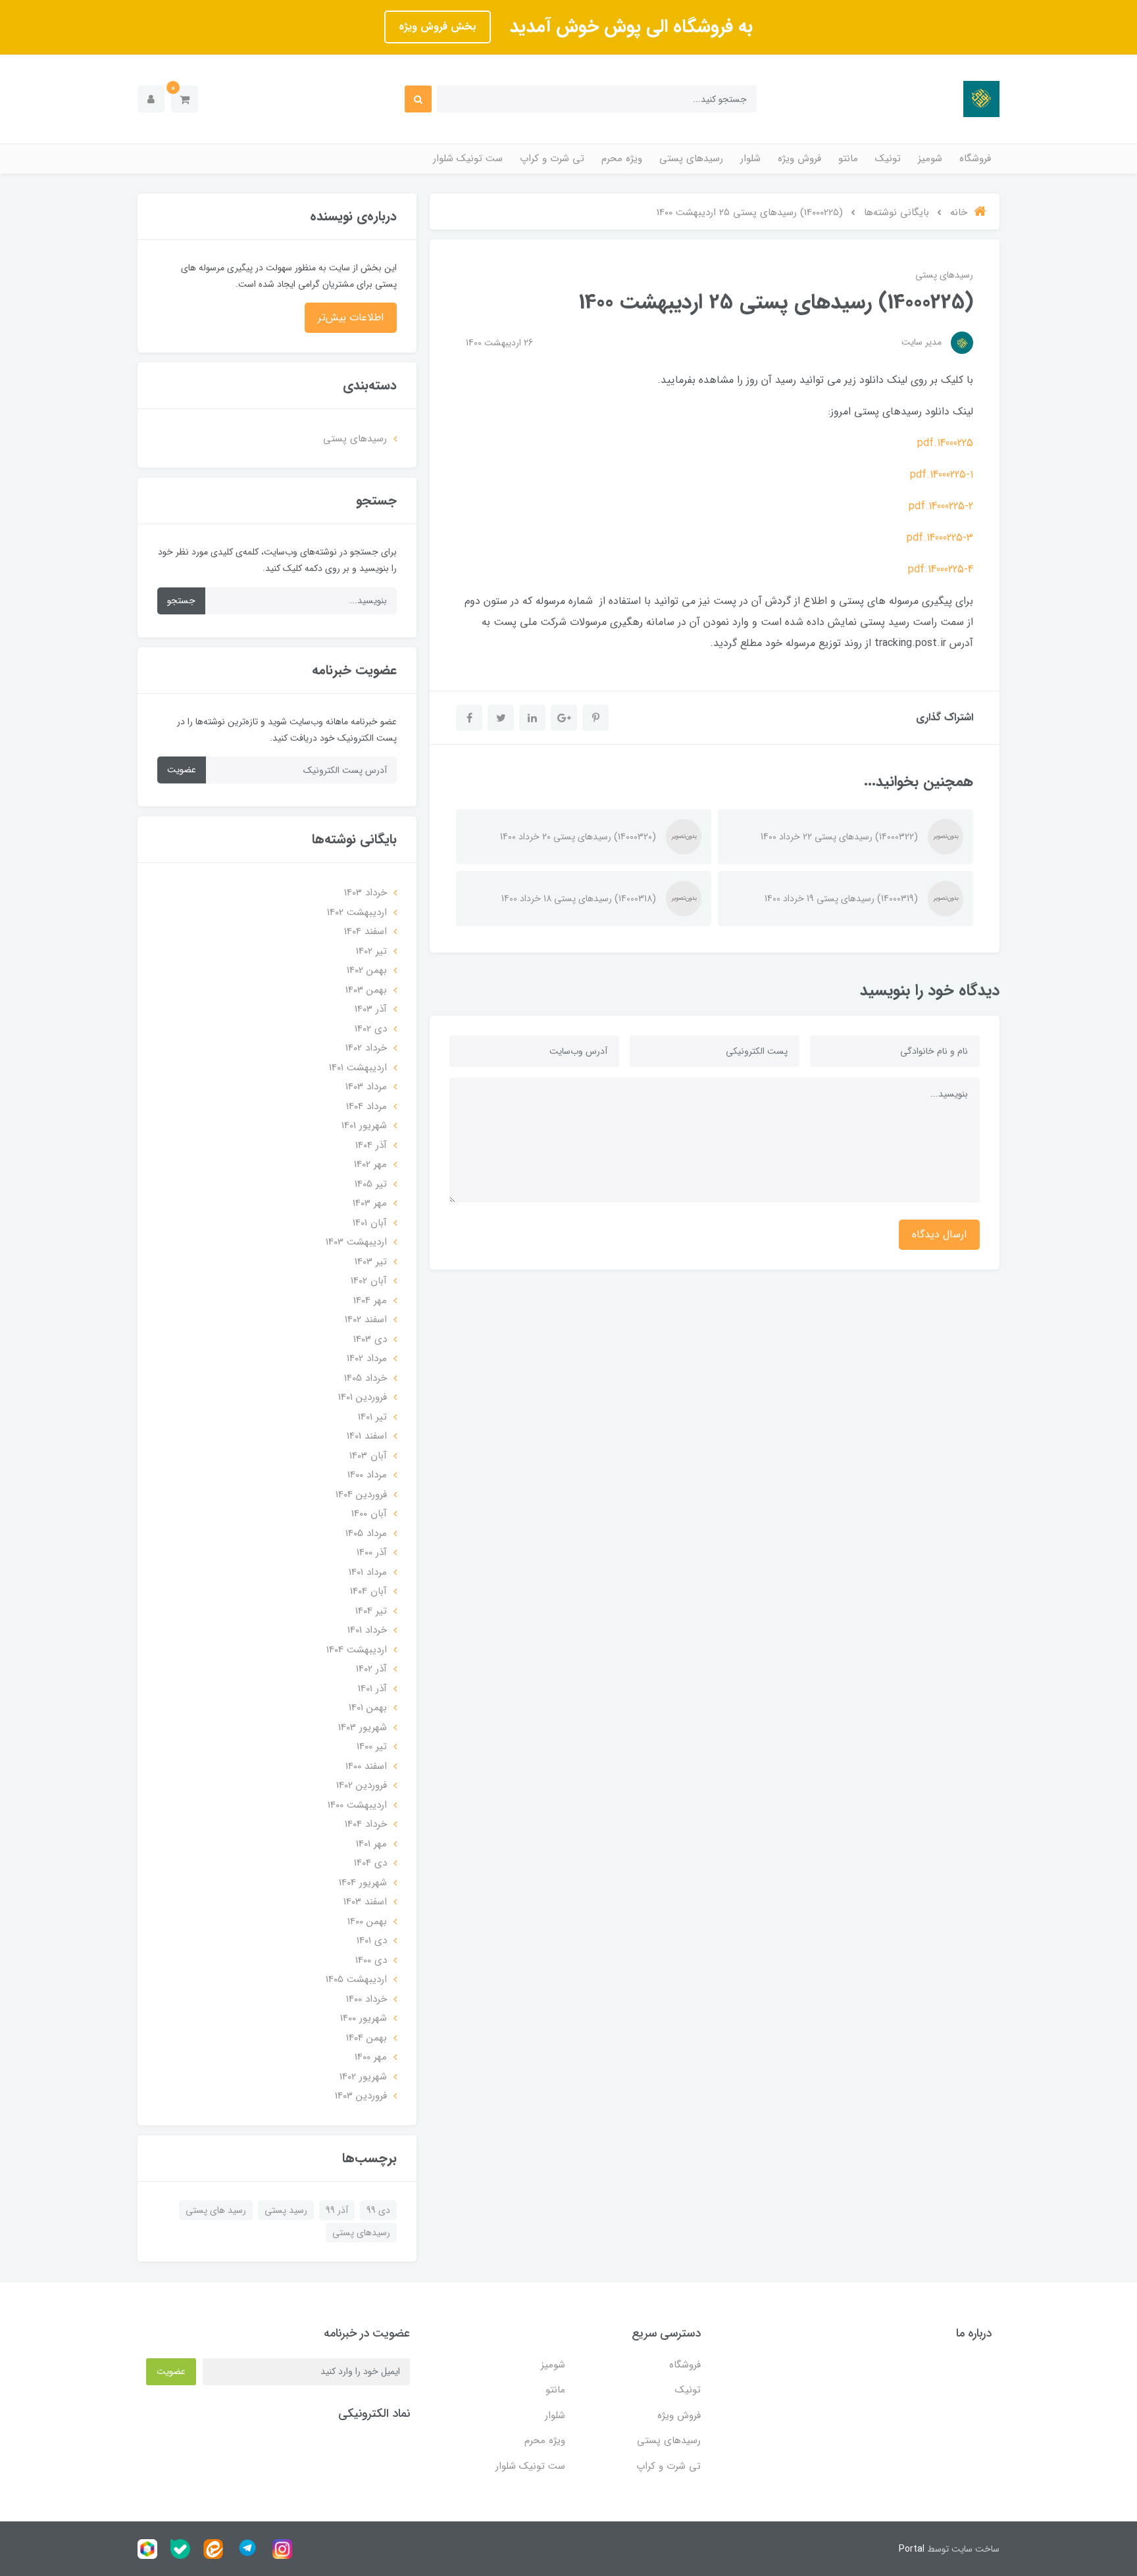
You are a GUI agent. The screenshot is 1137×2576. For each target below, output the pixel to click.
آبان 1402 (369, 1281)
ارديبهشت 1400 (357, 1805)
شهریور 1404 (363, 1883)
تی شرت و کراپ (552, 159)
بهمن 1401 (368, 1708)
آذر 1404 (371, 1145)
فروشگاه (975, 159)
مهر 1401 (371, 1844)
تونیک (888, 159)
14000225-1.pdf (942, 475)
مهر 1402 (370, 1164)
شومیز (930, 159)
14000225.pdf (945, 443)
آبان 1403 (368, 1456)
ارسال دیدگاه (939, 1234)
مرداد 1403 (366, 1087)
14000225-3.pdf (940, 538)
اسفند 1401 (367, 1436)
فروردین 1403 (361, 2096)
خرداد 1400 (366, 1999)
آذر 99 (337, 2210)
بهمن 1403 (366, 990)
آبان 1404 (368, 1591)
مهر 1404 (370, 1300)
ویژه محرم (622, 159)
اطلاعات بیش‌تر (351, 317)
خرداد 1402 (366, 1048)
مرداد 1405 (366, 1533)
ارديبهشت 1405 (356, 1979)
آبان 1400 (369, 1514)
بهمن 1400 (367, 1921)
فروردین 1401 (363, 1397)
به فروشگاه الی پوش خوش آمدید (628, 27)
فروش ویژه (799, 159)
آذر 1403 (371, 1009)
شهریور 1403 (363, 1727)
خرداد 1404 (366, 1824)
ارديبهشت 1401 (358, 1068)
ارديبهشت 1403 (356, 1242)
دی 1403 (370, 1339)
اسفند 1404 (366, 931)
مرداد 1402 (367, 1358)
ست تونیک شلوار (468, 159)
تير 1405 (371, 1184)
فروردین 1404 (361, 1495)
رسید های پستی (216, 2210)
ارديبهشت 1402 (357, 912)
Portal (912, 2549)
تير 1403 (371, 1262)
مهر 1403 (370, 1203)
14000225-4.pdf (941, 569)
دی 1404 (370, 1863)
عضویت (182, 770)
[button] (185, 99)
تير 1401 (372, 1417)
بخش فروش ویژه (438, 27)
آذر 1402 (371, 1669)
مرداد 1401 (368, 1572)
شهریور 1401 (364, 1126)
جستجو (181, 601)
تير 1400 (372, 1746)
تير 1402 (371, 951)
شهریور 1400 (364, 2018)
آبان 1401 (370, 1223)
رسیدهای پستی (691, 159)
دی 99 (378, 2210)
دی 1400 (371, 1960)
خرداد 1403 (366, 893)
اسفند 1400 (366, 1766)
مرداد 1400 (367, 1475)
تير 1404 (371, 1611)
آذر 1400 (372, 1552)
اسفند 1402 (366, 1320)
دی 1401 (372, 1941)
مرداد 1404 (366, 1106)
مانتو (848, 159)
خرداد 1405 (366, 1378)
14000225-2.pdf (941, 506)
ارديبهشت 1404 (357, 1650)
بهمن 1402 (367, 970)
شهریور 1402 (363, 2077)
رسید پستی (286, 2210)
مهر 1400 (371, 2057)
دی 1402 (371, 1029)
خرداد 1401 (367, 1630)
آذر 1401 (372, 1689)
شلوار (750, 159)
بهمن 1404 (366, 2038)
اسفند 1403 (365, 1902)
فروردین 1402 (362, 1785)
